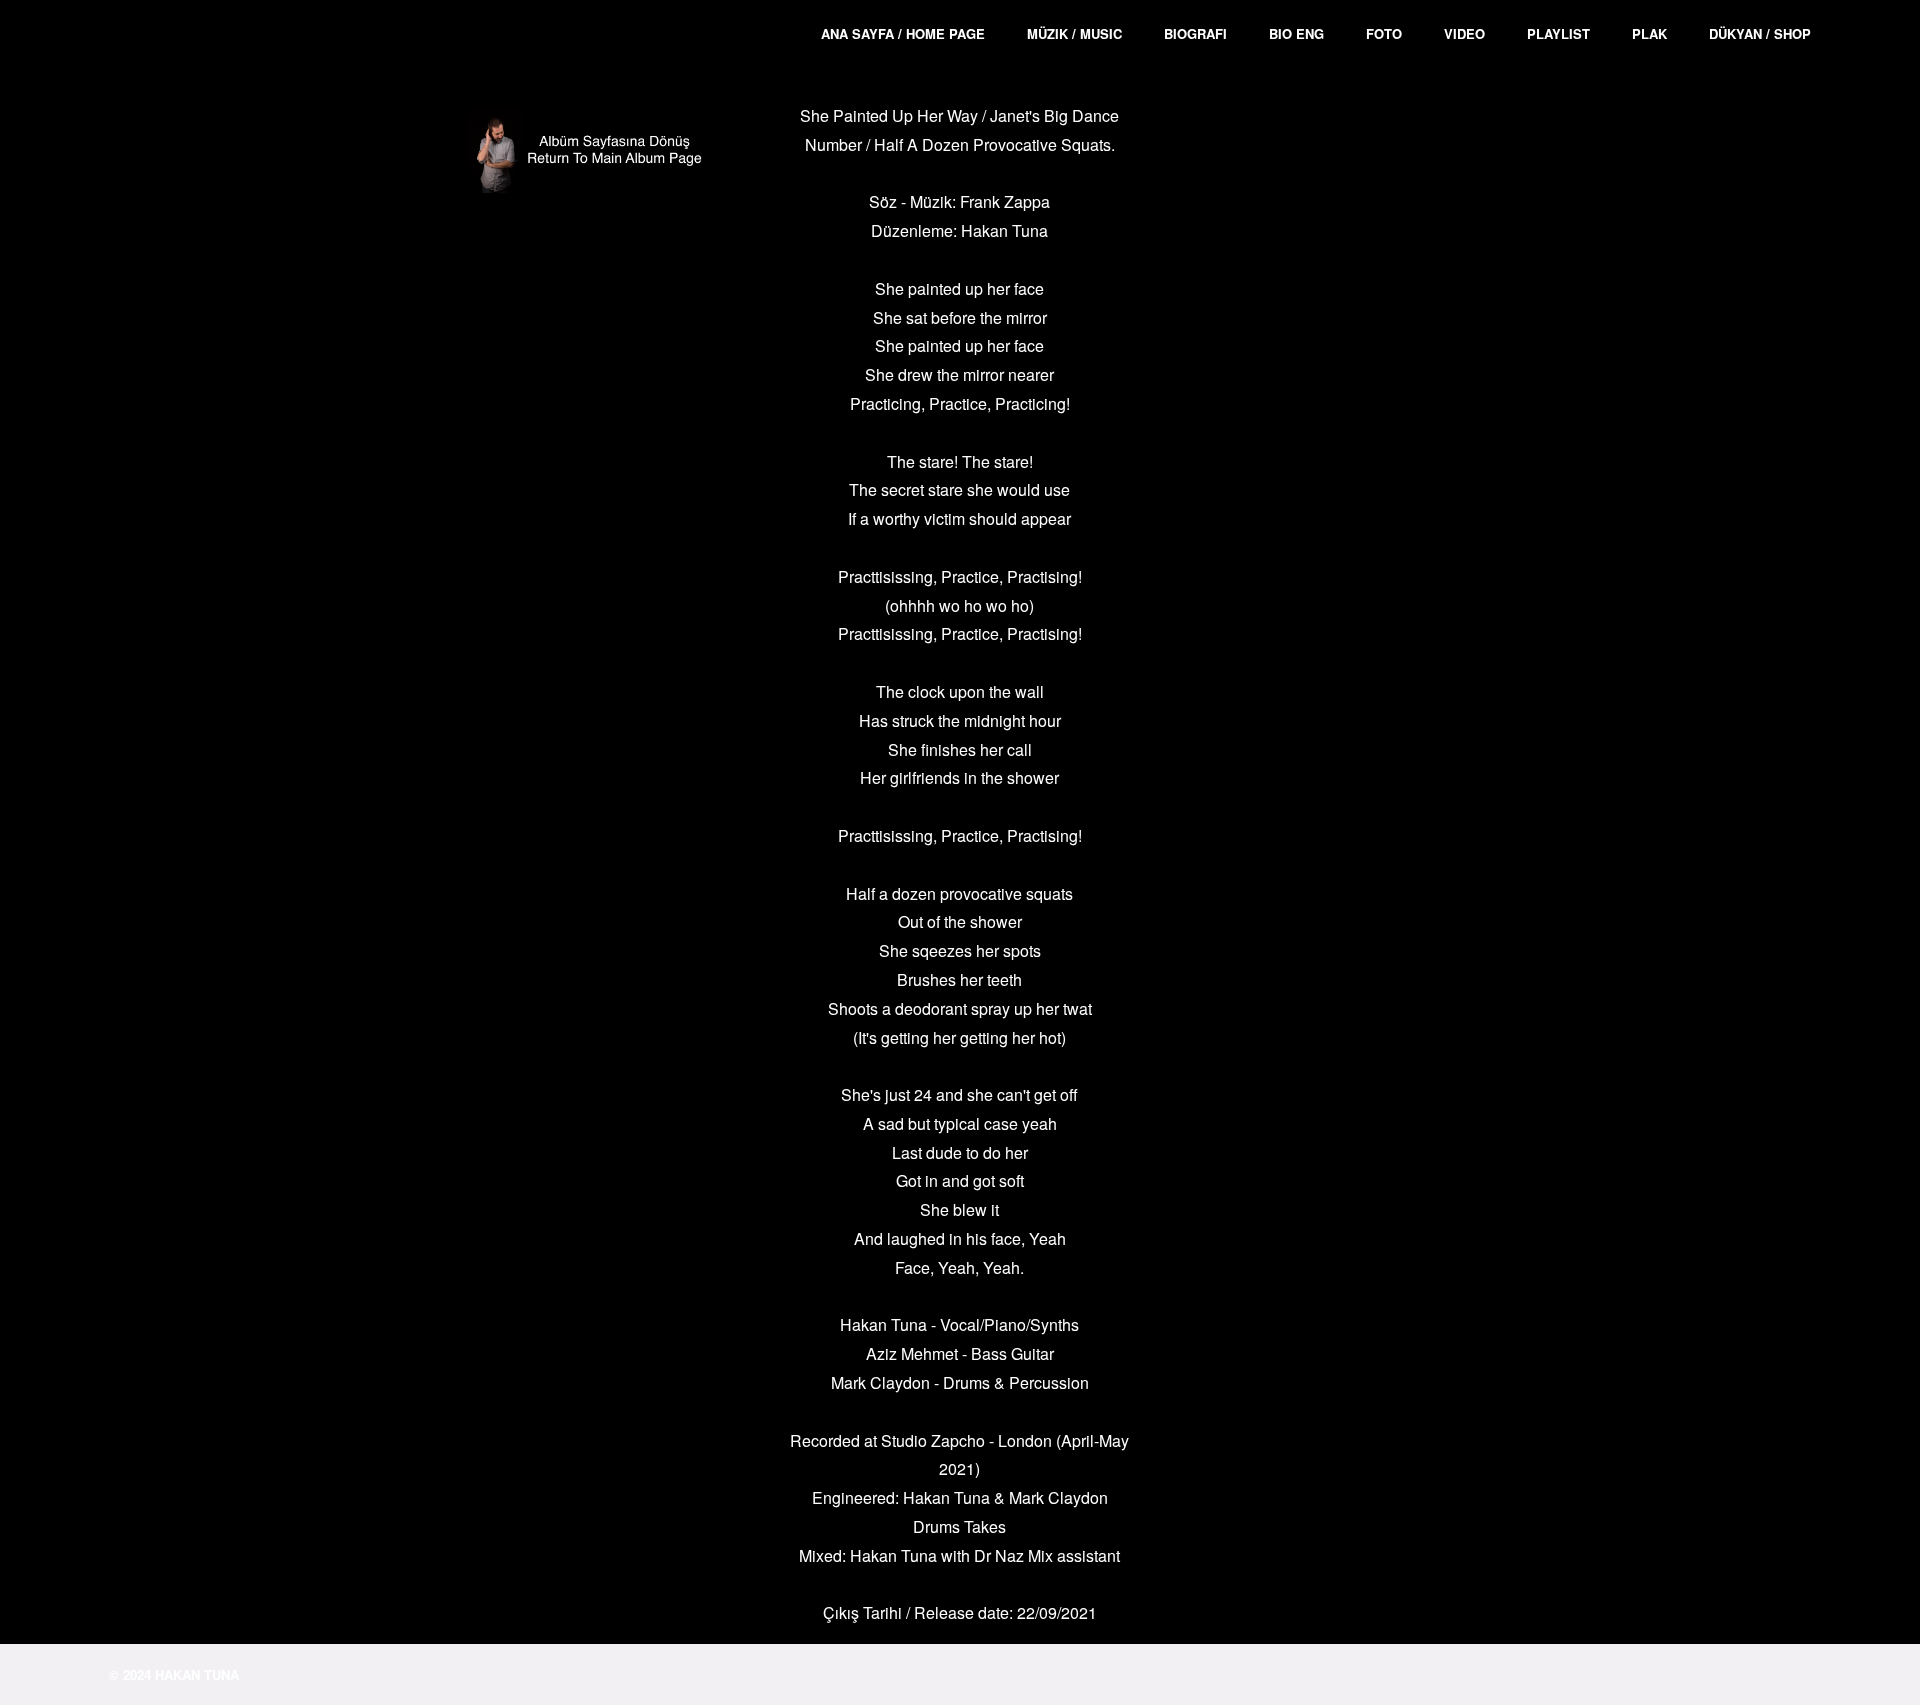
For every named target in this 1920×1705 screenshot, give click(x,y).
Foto (1384, 33)
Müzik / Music (1074, 33)
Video (1464, 33)
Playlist (1558, 33)
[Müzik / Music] (597, 156)
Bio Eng (1296, 33)
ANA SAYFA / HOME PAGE (903, 33)
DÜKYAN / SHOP (1760, 33)
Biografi (1195, 33)
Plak (1649, 33)
